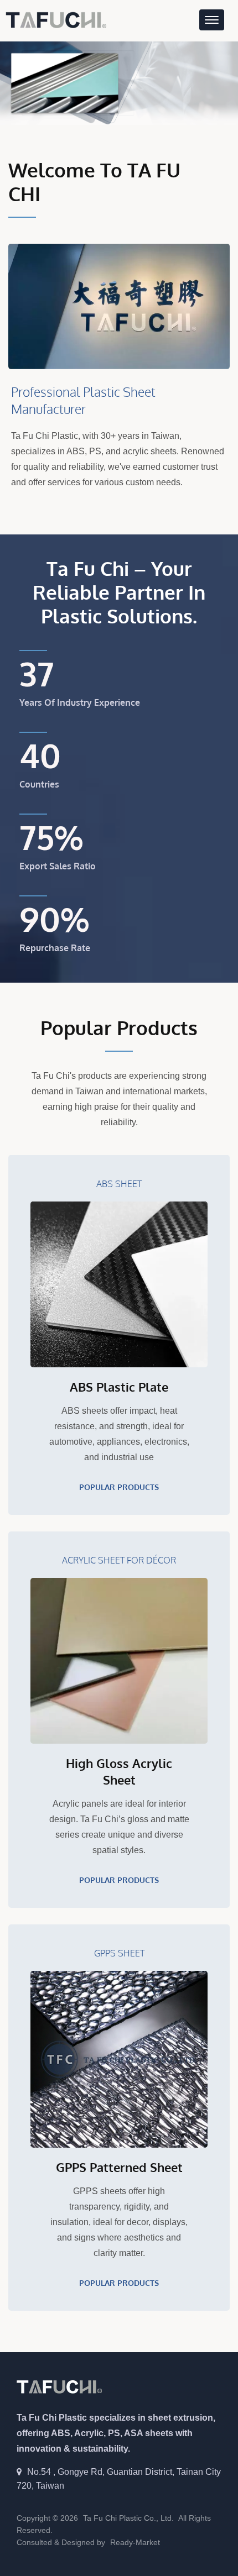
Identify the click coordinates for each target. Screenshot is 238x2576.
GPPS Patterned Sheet (119, 2167)
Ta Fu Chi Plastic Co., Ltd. (128, 2518)
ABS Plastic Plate (119, 1387)
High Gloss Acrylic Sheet (119, 1771)
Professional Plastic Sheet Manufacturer (83, 400)
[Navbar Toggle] (212, 20)
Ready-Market (135, 2542)
